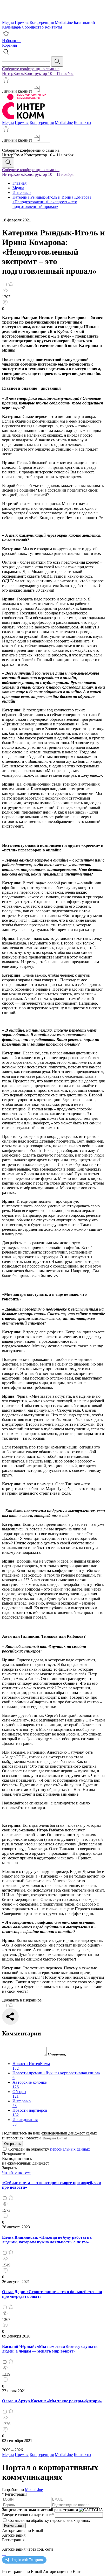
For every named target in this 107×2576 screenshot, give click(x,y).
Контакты (53, 27)
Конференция (42, 22)
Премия (22, 22)
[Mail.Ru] (5, 2554)
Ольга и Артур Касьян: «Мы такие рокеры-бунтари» (52, 2401)
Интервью (22, 192)
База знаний (84, 22)
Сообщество (33, 27)
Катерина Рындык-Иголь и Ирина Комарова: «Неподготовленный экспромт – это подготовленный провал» (52, 202)
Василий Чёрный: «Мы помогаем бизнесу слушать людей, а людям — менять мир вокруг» (50, 2349)
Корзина (9, 45)
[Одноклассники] (4, 2554)
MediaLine (64, 22)
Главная (19, 183)
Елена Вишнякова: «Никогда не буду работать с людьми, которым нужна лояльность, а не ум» (47, 2240)
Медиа (8, 22)
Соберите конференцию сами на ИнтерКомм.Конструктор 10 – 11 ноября (38, 71)
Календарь (11, 27)
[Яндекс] (3, 2554)
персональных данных (70, 2149)
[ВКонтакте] (6, 2554)
